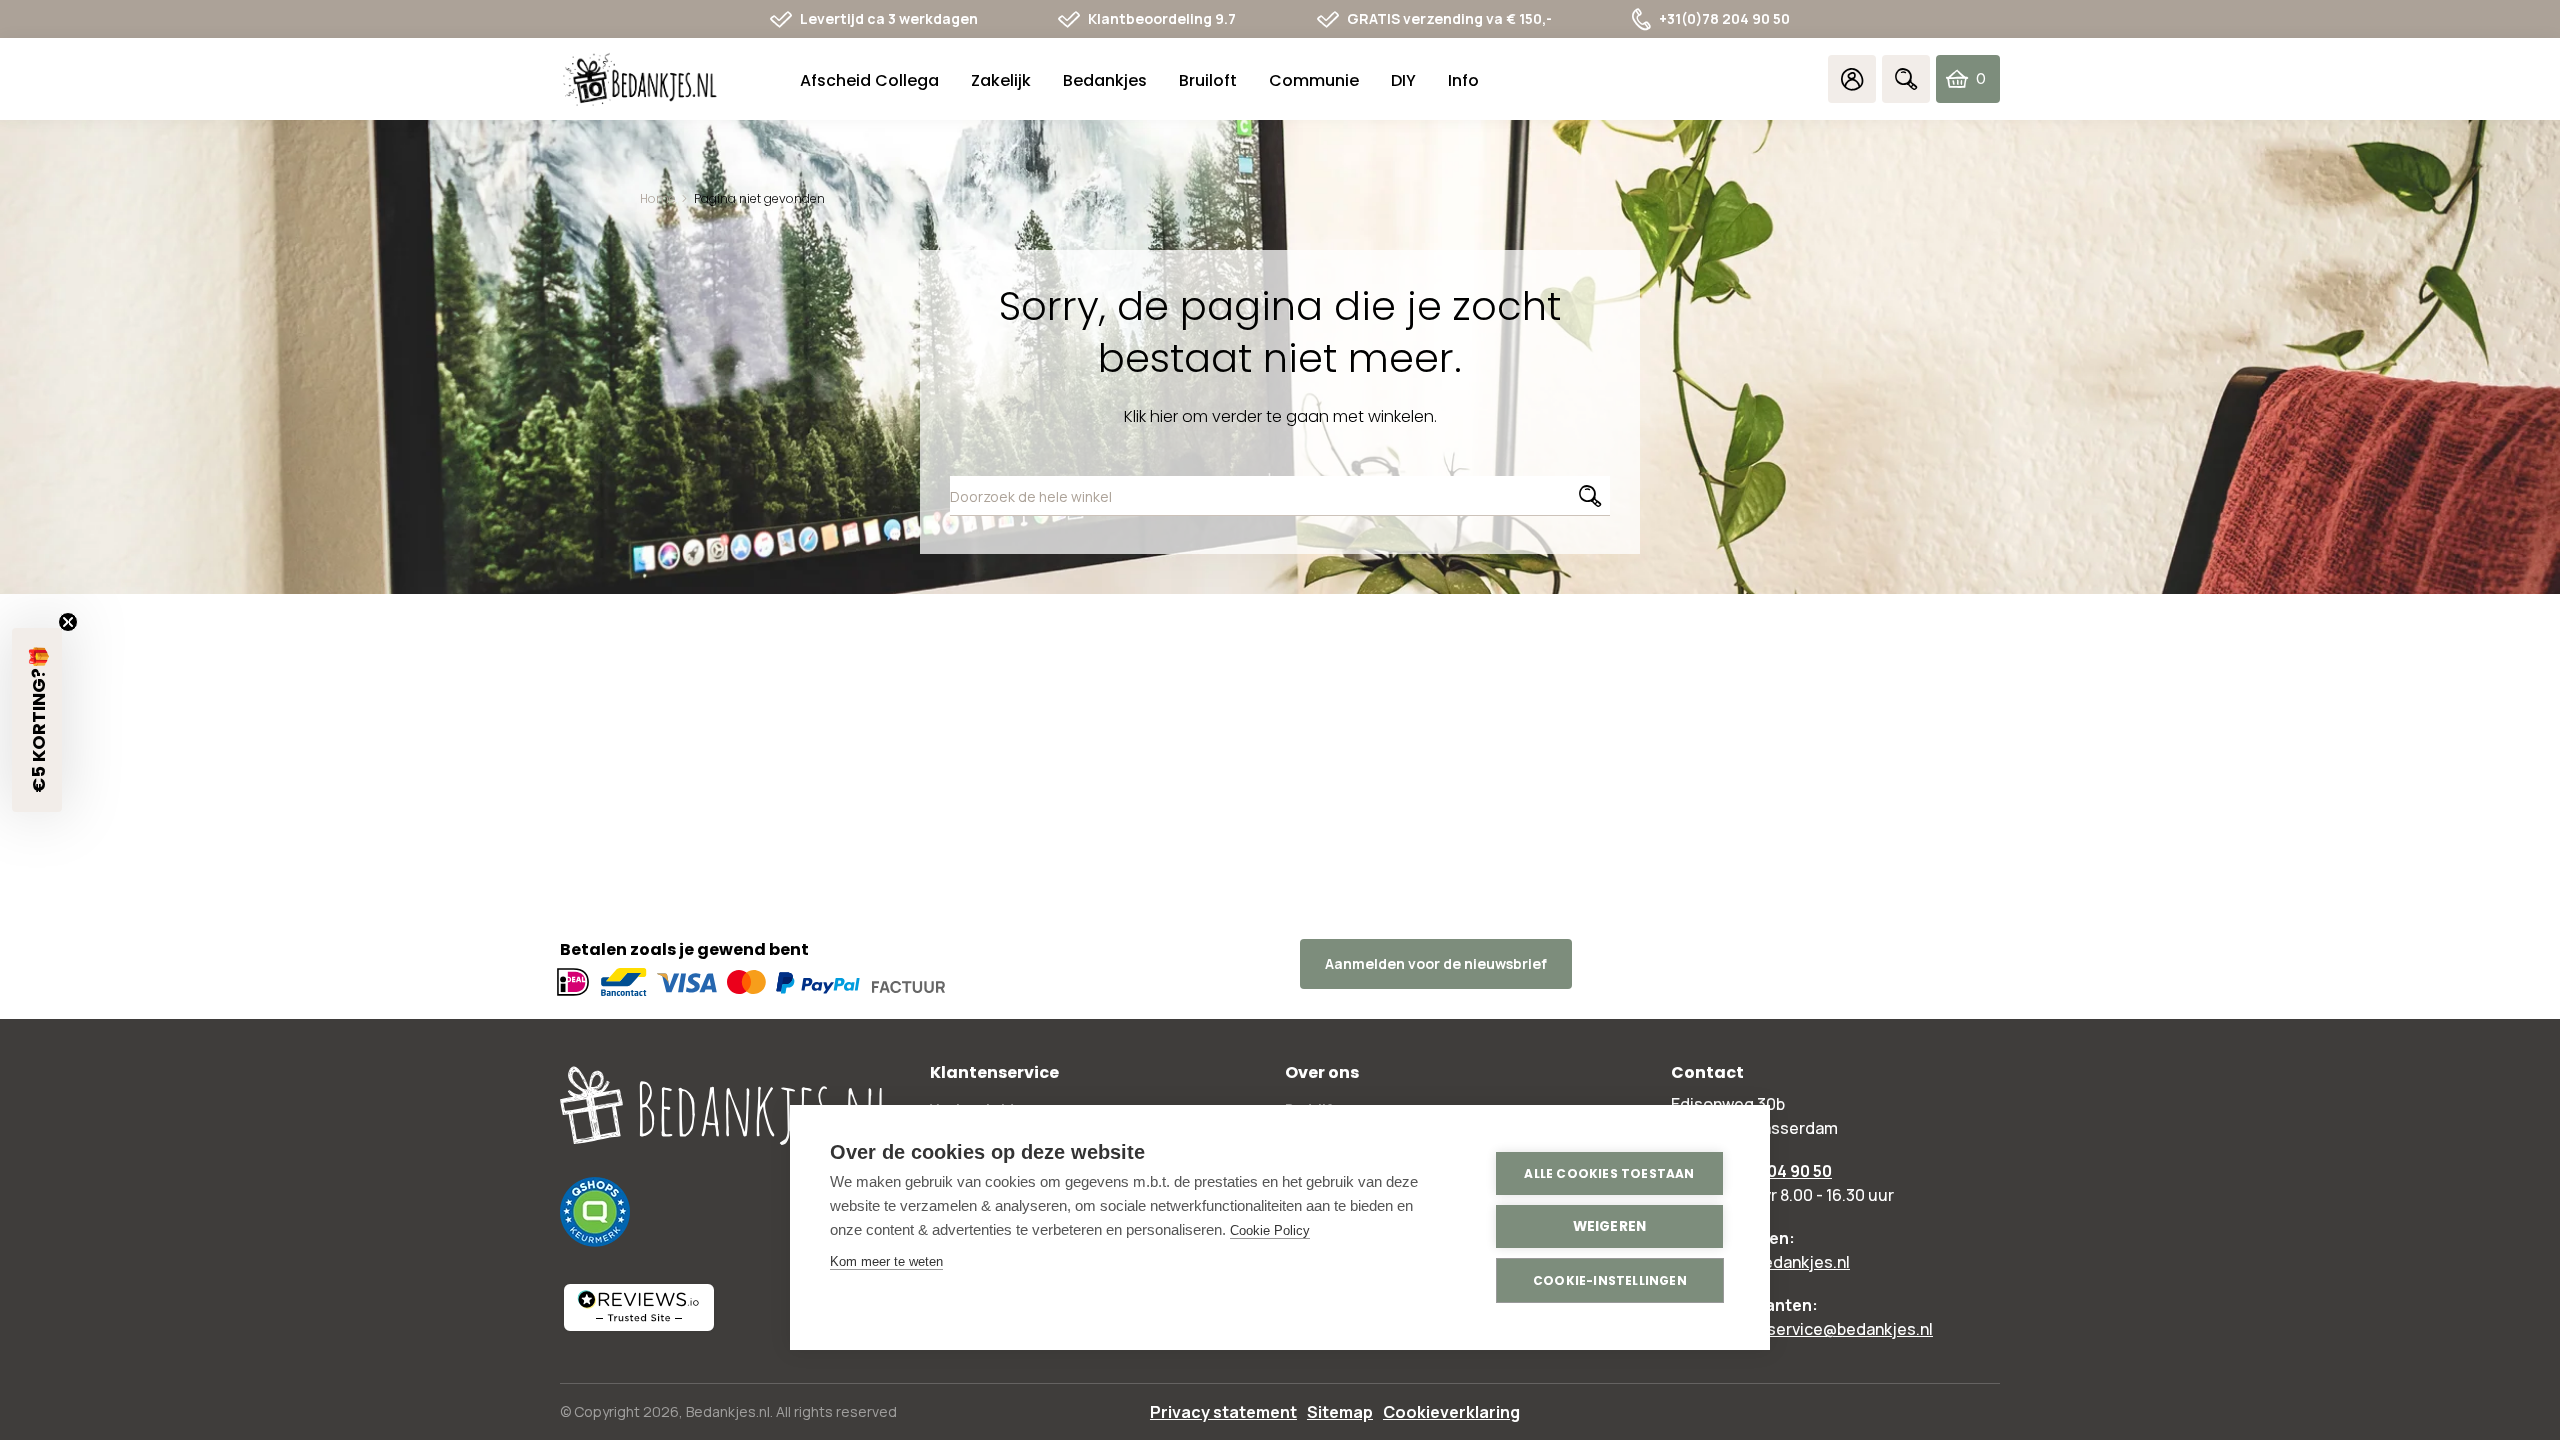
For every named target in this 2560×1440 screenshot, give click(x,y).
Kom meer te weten (886, 1261)
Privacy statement (1223, 1412)
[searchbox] (1280, 496)
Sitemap (1340, 1412)
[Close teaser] (68, 622)
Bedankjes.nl (728, 1411)
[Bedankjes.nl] (640, 79)
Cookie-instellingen (1610, 1280)
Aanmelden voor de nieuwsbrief (1436, 963)
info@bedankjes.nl (1780, 1262)
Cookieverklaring (1451, 1412)
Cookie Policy (1270, 1230)
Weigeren (1610, 1226)
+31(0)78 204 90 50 (1724, 18)
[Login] (1852, 79)
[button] (37, 720)
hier (1164, 416)
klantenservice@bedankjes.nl (1822, 1329)
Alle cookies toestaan (1609, 1173)
